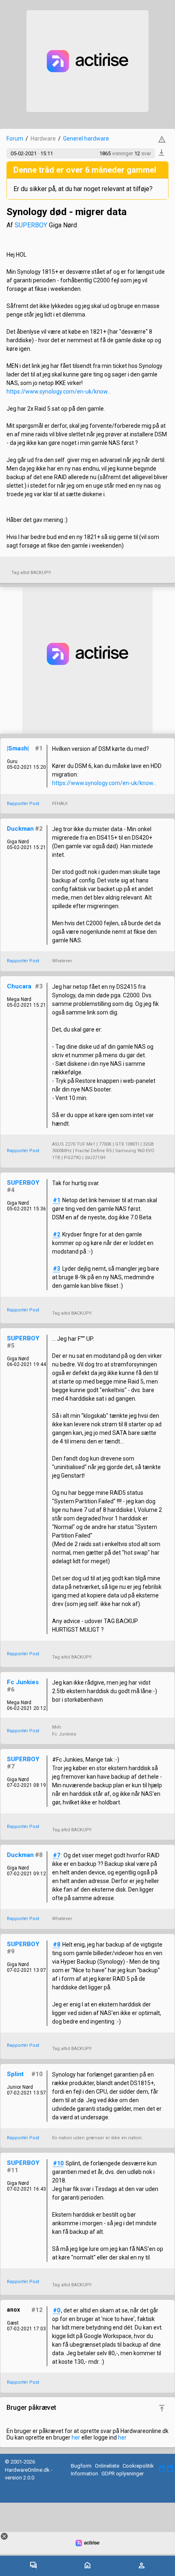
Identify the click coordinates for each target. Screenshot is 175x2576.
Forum (15, 139)
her (76, 2437)
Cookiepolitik (138, 2466)
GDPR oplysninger (122, 2474)
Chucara (19, 986)
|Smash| (18, 748)
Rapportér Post (23, 804)
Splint (15, 2074)
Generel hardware (86, 139)
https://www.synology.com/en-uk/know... (59, 392)
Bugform (81, 2466)
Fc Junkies (23, 1682)
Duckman (20, 829)
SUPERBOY (31, 225)
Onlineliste (107, 2466)
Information (84, 2474)
